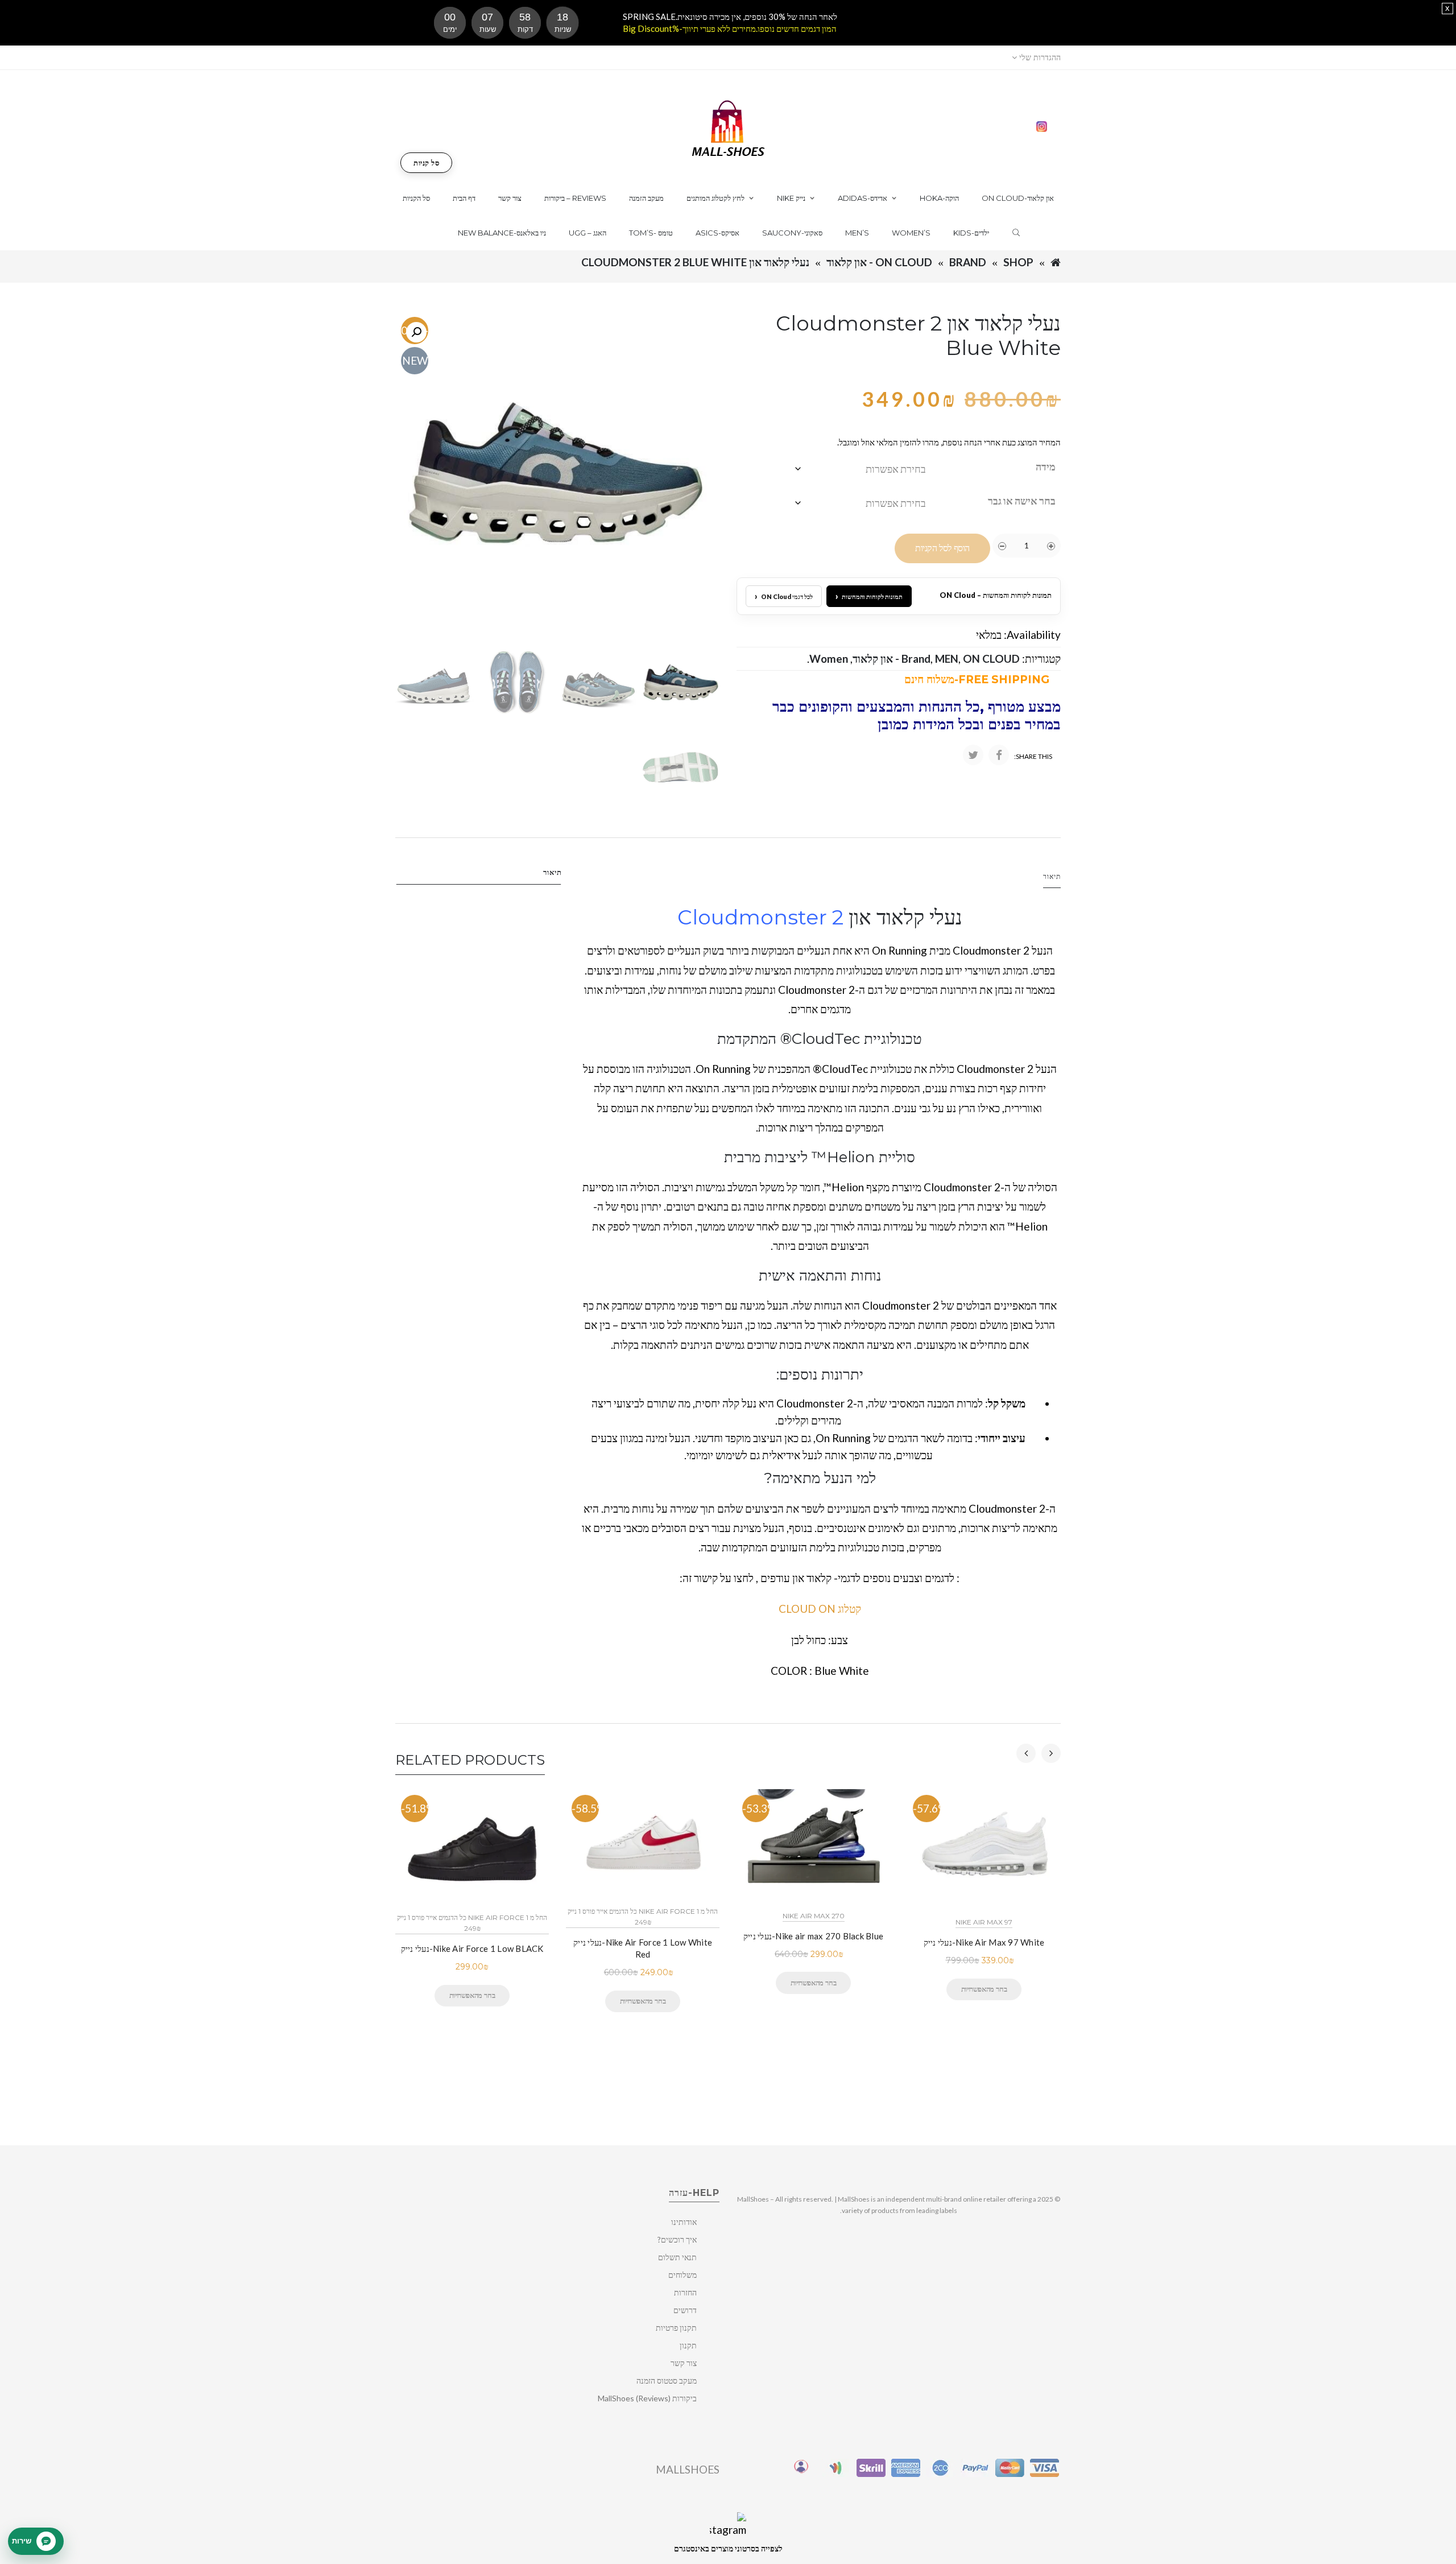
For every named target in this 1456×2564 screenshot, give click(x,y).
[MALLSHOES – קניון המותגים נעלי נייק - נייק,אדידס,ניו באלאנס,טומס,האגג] (728, 127)
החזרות (685, 2292)
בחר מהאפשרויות (472, 1995)
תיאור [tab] (553, 872)
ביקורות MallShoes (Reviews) (647, 2398)
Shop (1018, 262)
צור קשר (684, 2363)
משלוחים (682, 2275)
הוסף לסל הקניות (942, 548)
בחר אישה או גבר (1022, 501)
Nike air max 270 (814, 1916)
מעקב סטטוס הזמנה (667, 2381)
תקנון (688, 2345)
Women (829, 658)
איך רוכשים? (677, 2239)
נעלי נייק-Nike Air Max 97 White (984, 1942)
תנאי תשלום (677, 2257)
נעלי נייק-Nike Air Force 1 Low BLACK (472, 1948)
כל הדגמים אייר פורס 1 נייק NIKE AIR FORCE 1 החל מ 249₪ (472, 1923)
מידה (1046, 466)
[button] (416, 332)
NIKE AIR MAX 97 (984, 1922)
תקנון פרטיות (676, 2328)
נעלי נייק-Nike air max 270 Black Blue (813, 1936)
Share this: (1033, 756)
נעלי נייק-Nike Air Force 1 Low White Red (643, 1948)
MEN (947, 658)
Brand (968, 262)
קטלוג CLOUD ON (820, 1609)
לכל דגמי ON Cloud (784, 596)
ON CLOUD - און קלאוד (879, 262)
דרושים (685, 2310)
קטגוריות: (1041, 658)
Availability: (1032, 635)
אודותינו (684, 2222)
